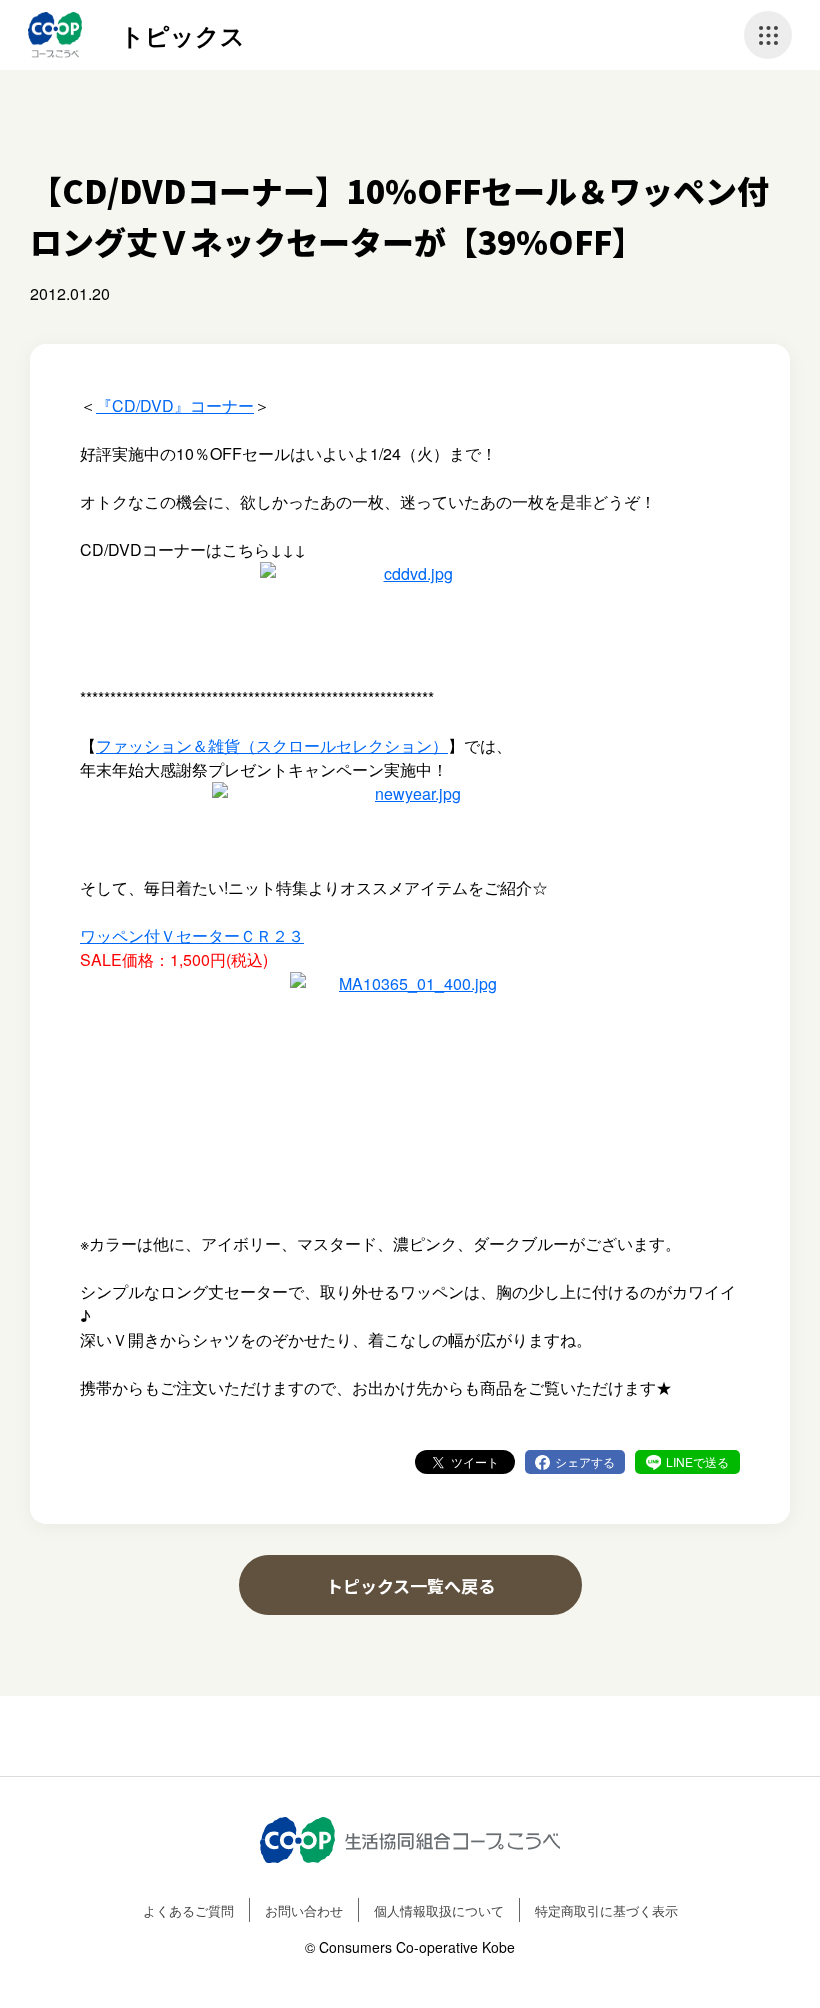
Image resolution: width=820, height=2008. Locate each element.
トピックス (182, 35)
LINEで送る (697, 1461)
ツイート (475, 1461)
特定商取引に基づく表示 (606, 1910)
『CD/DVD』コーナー (175, 405)
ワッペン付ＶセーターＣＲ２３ (192, 935)
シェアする (585, 1461)
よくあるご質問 (188, 1910)
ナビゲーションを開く (768, 35)
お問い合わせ (304, 1910)
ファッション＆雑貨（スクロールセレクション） (272, 745)
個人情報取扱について (439, 1910)
